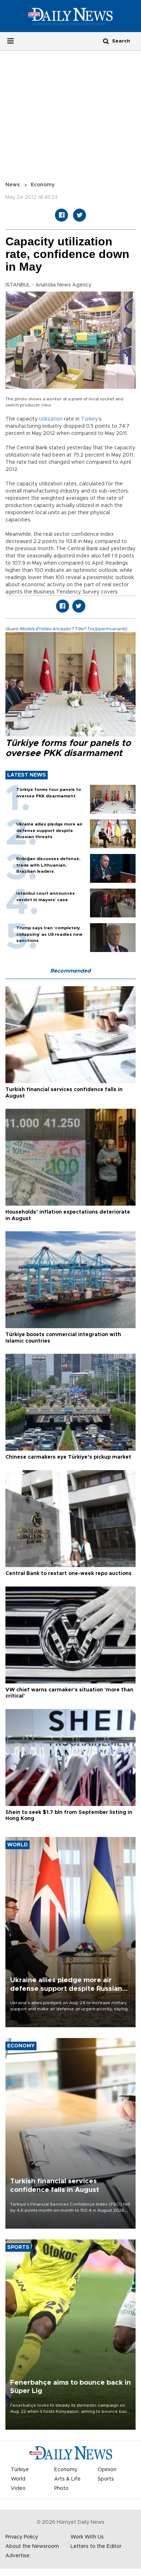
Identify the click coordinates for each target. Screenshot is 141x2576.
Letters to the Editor (96, 2546)
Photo (61, 2488)
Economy (43, 185)
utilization (51, 419)
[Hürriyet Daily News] (70, 16)
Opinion (107, 2470)
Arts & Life (67, 2479)
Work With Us (87, 2537)
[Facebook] (61, 215)
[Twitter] (80, 215)
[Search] (106, 41)
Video (18, 2488)
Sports (106, 2479)
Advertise (18, 2556)
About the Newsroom (32, 2546)
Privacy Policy (22, 2537)
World (18, 2479)
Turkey (89, 419)
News (13, 185)
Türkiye (20, 2470)
